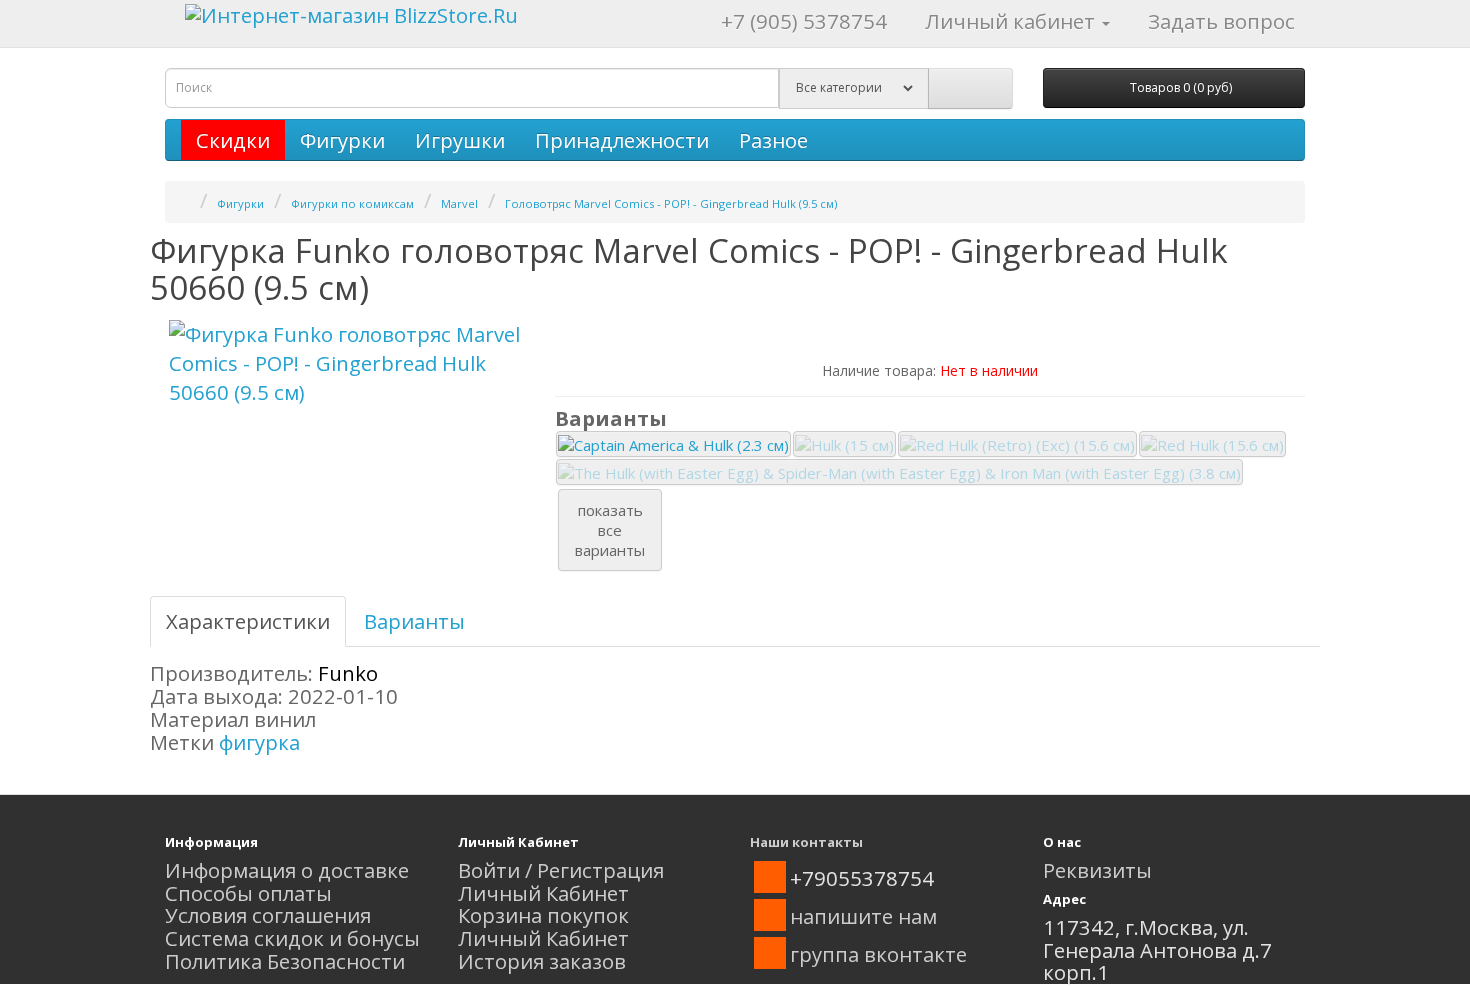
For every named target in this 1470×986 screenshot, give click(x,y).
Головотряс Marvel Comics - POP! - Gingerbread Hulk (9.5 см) (671, 203)
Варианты (414, 621)
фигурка (259, 742)
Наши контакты (806, 842)
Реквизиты (1097, 870)
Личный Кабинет (543, 893)
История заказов (542, 961)
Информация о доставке (287, 870)
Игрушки (460, 140)
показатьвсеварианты (610, 530)
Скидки (233, 140)
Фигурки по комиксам (352, 203)
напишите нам (863, 916)
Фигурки (342, 140)
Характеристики (248, 621)
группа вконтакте (878, 954)
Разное (773, 140)
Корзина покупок (543, 915)
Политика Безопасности (285, 961)
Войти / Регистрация (561, 870)
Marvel (459, 203)
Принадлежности (622, 140)
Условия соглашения (268, 915)
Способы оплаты (248, 893)
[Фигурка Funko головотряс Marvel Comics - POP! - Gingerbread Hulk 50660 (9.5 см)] (345, 363)
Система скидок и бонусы (292, 938)
